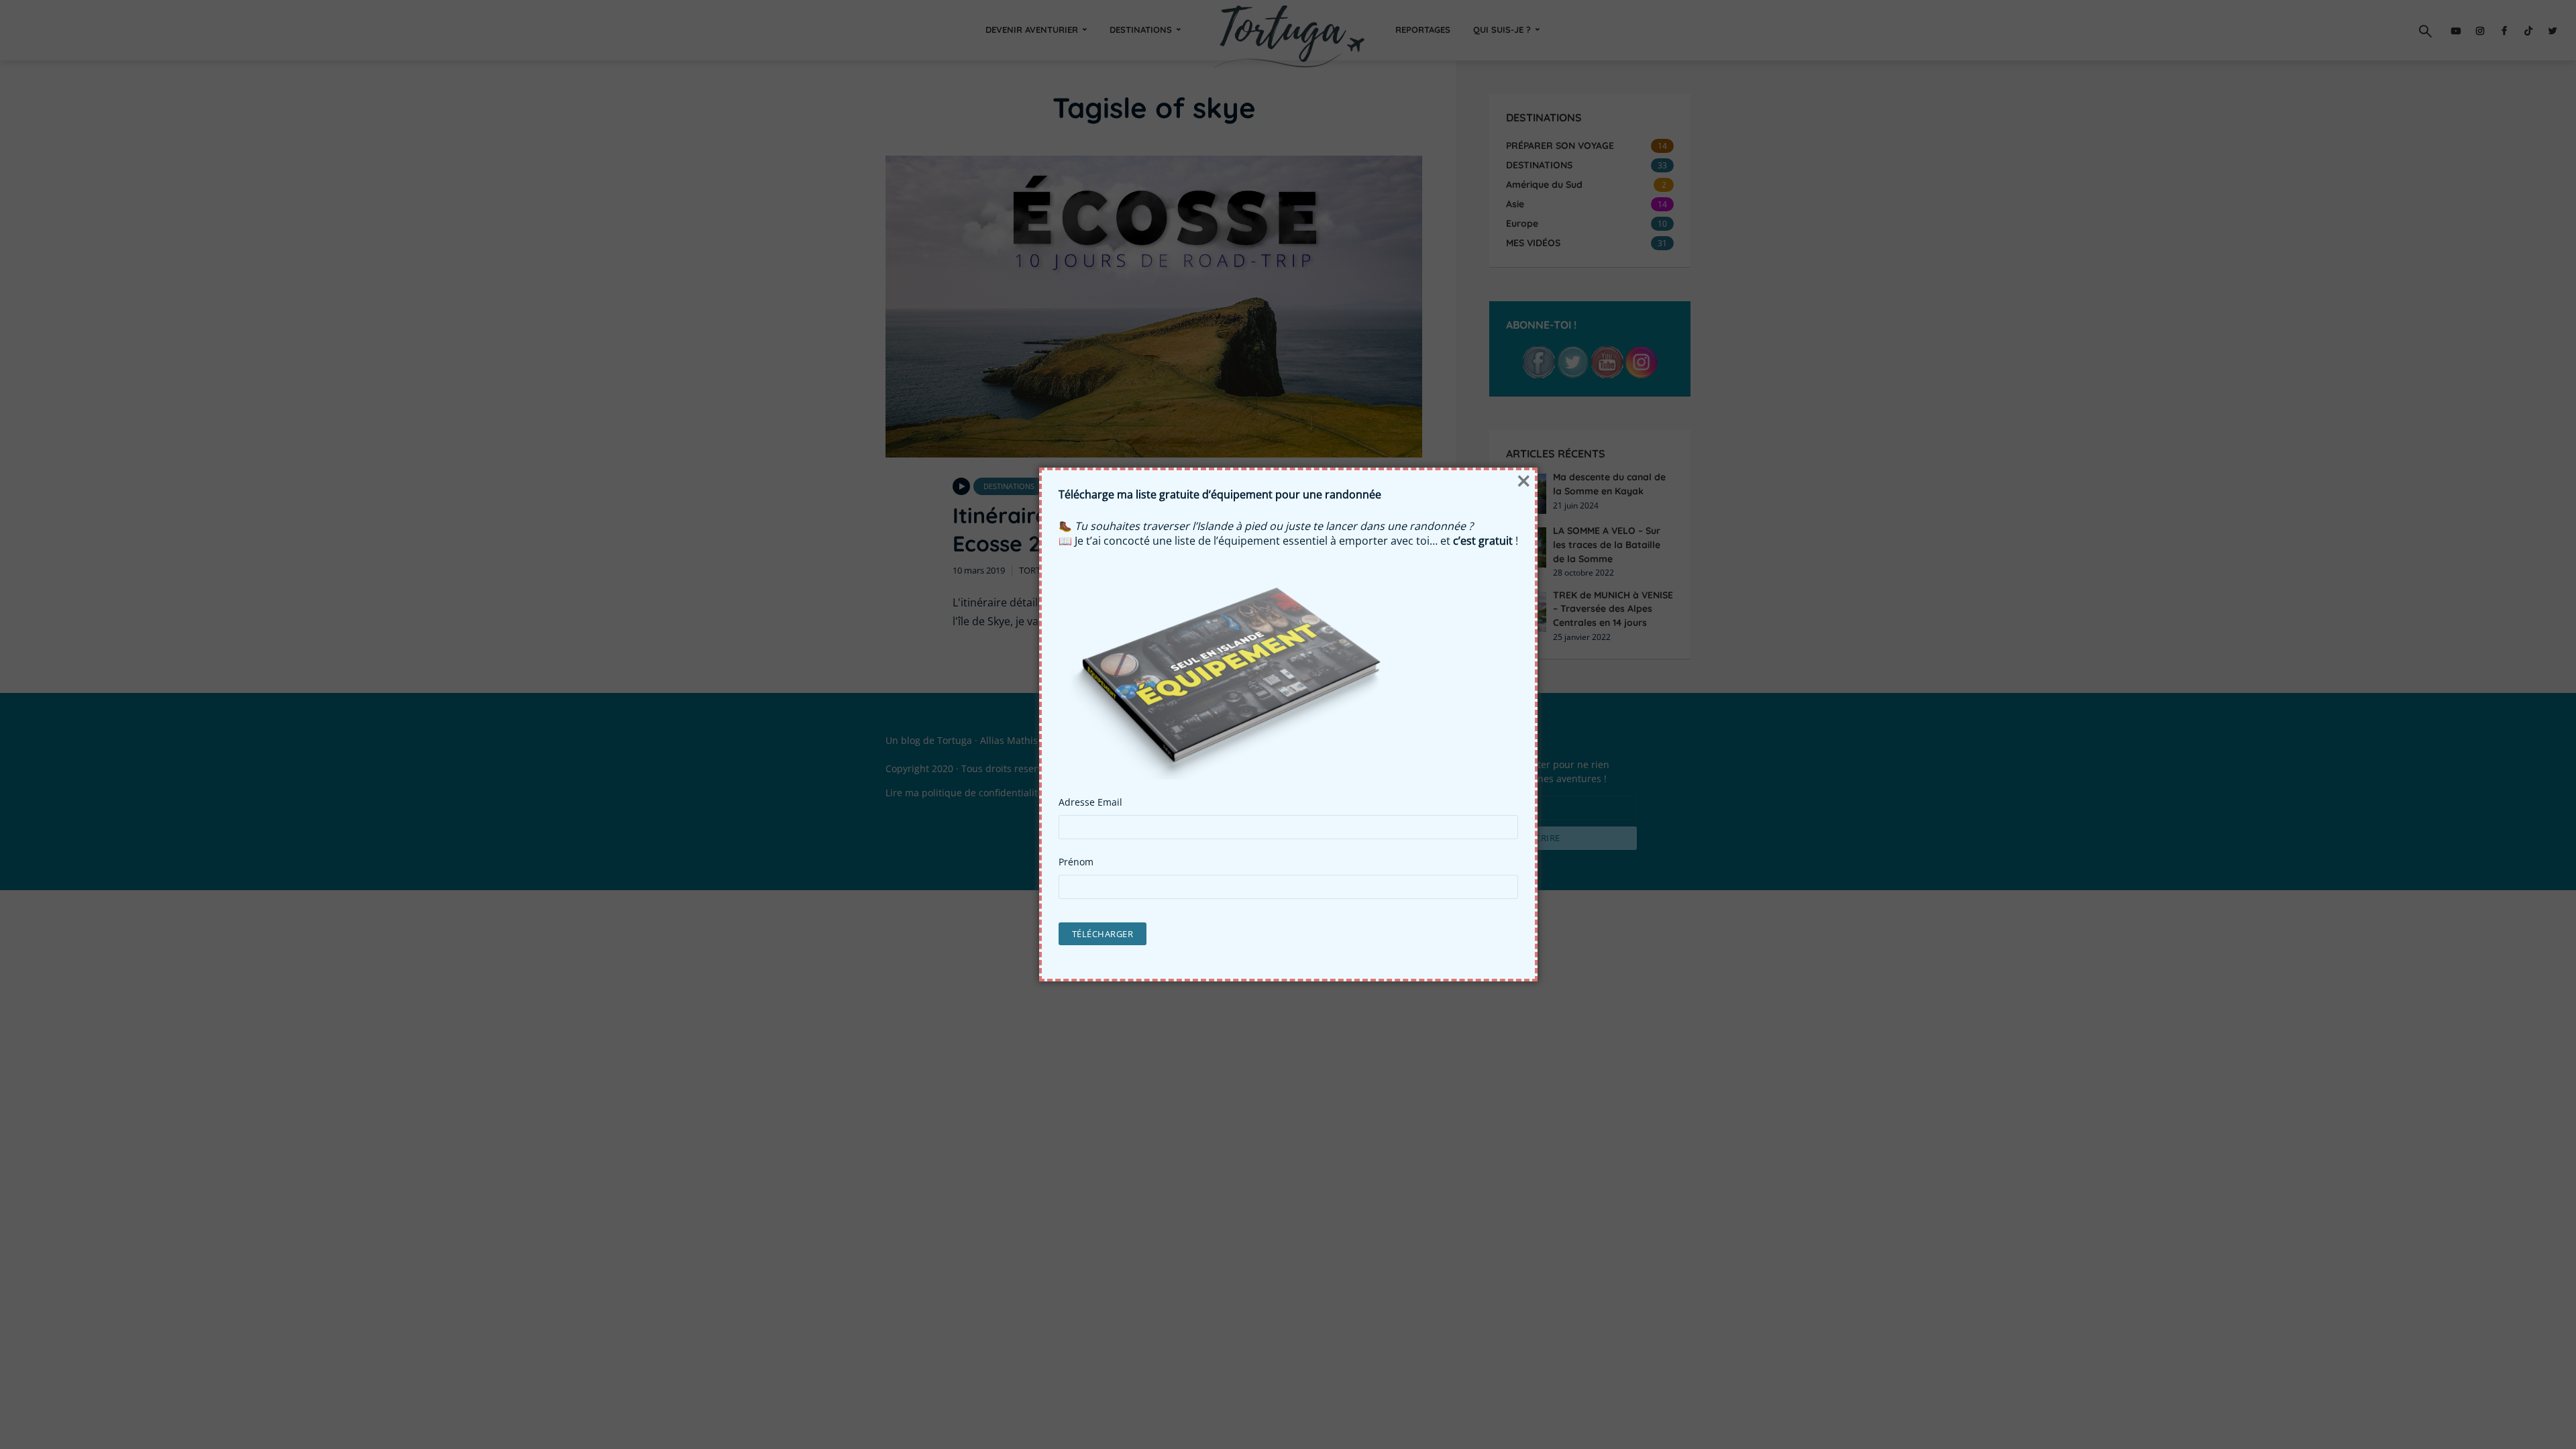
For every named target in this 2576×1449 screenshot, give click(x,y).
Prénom (1076, 862)
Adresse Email (1090, 802)
